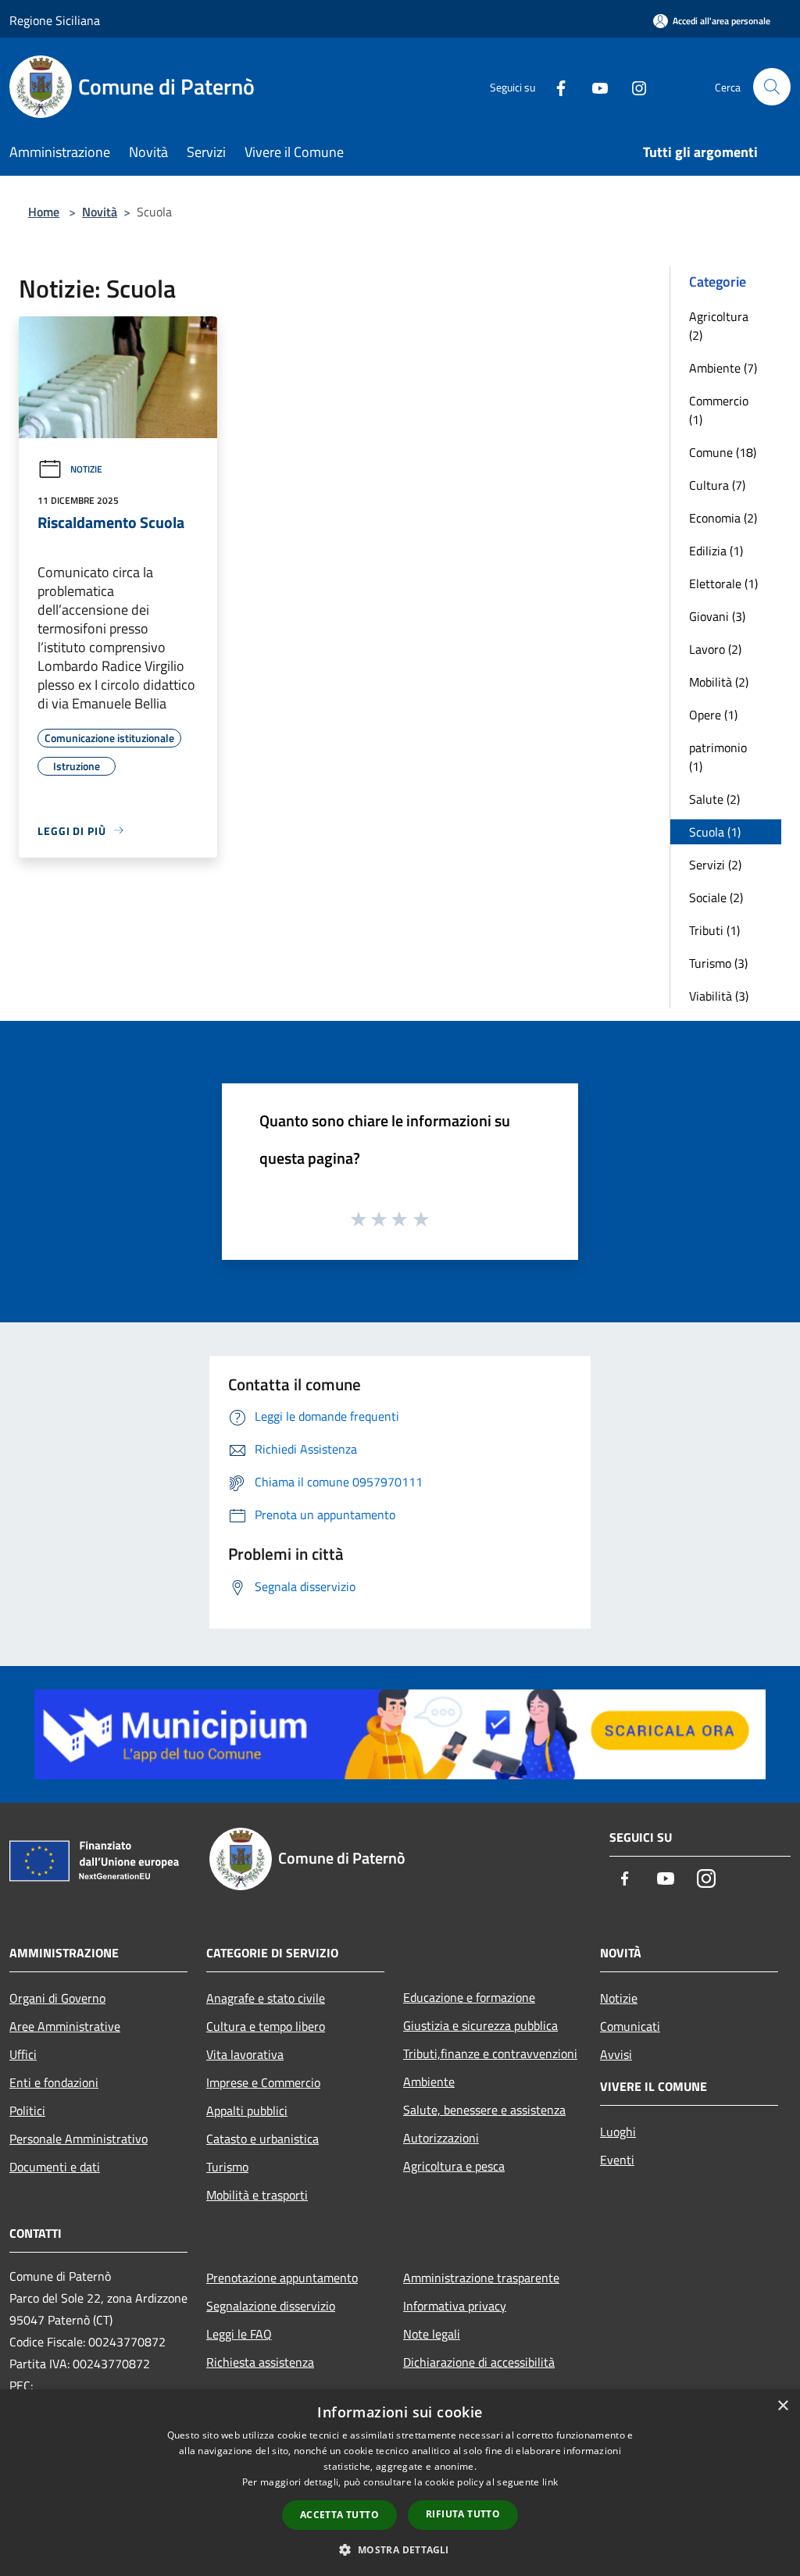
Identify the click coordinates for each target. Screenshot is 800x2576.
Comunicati (630, 2026)
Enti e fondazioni (54, 2082)
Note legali (432, 2334)
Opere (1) (713, 715)
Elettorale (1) (723, 583)
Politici (27, 2110)
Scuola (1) (715, 832)
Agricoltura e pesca (454, 2166)
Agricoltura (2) (719, 326)
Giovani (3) (717, 616)
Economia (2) (723, 518)
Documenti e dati (55, 2167)
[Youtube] (594, 86)
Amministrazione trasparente (481, 2278)
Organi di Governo (57, 1998)
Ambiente (429, 2082)
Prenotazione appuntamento (282, 2278)
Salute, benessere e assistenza (484, 2110)
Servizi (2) (715, 865)
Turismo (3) (718, 963)
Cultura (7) (717, 485)
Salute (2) (714, 799)
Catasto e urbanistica (262, 2139)
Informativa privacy (455, 2306)
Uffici (23, 2054)
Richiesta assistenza (260, 2362)
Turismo (227, 2167)
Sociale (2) (716, 897)
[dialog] (400, 2483)
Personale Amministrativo (79, 2139)
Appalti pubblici (247, 2110)
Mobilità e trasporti (257, 2195)
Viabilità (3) (719, 996)
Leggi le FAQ (239, 2334)
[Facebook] (555, 86)
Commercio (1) (719, 410)
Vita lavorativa (245, 2054)
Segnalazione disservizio (271, 2306)
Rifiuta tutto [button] (463, 2514)
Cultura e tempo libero (266, 2026)
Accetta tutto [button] (339, 2515)
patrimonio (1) (718, 757)
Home (44, 212)
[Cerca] (772, 87)
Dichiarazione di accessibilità (479, 2362)
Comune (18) (723, 452)
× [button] (782, 2406)
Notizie (86, 469)
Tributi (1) (714, 930)
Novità (100, 212)
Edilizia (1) (716, 551)
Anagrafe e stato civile (266, 1998)
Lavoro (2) (715, 649)
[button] (400, 2549)
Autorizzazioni (441, 2138)
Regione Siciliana (55, 20)
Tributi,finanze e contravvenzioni (490, 2053)
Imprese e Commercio (263, 2082)
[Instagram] (633, 86)
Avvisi (616, 2054)
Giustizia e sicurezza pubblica (480, 2025)
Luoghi (618, 2132)
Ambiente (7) (723, 368)
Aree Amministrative (65, 2026)
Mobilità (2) (719, 682)
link (550, 2482)
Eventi (617, 2160)
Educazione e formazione (469, 1997)
